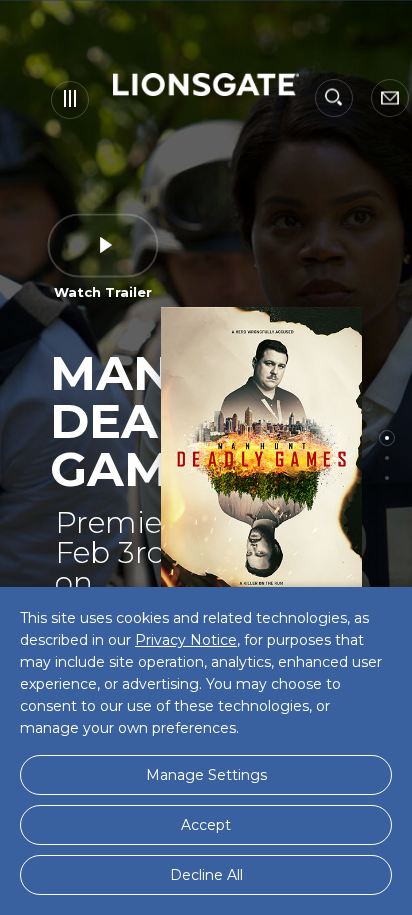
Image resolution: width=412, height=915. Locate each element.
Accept (206, 825)
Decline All (206, 875)
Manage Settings (206, 775)
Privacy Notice (186, 640)
